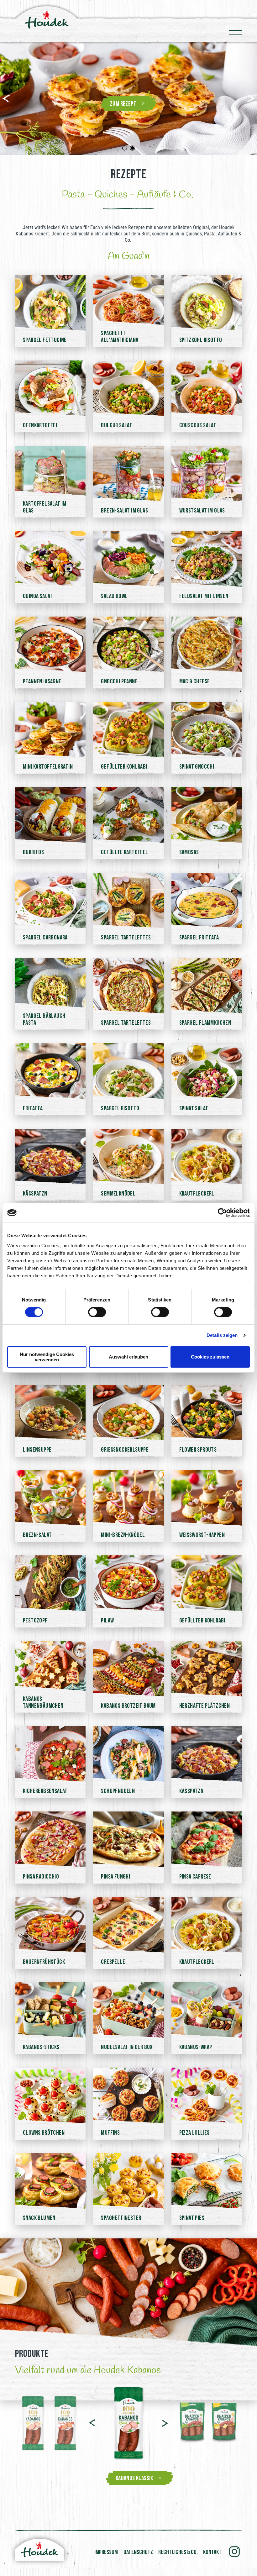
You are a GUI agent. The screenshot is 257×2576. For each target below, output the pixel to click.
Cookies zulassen (210, 1357)
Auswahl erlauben (128, 1357)
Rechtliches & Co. (178, 2552)
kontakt (212, 2552)
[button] (7, 98)
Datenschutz (138, 2552)
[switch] (97, 1312)
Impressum (106, 2552)
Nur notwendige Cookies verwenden (47, 1357)
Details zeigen (222, 1335)
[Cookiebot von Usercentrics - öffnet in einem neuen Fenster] (222, 1213)
